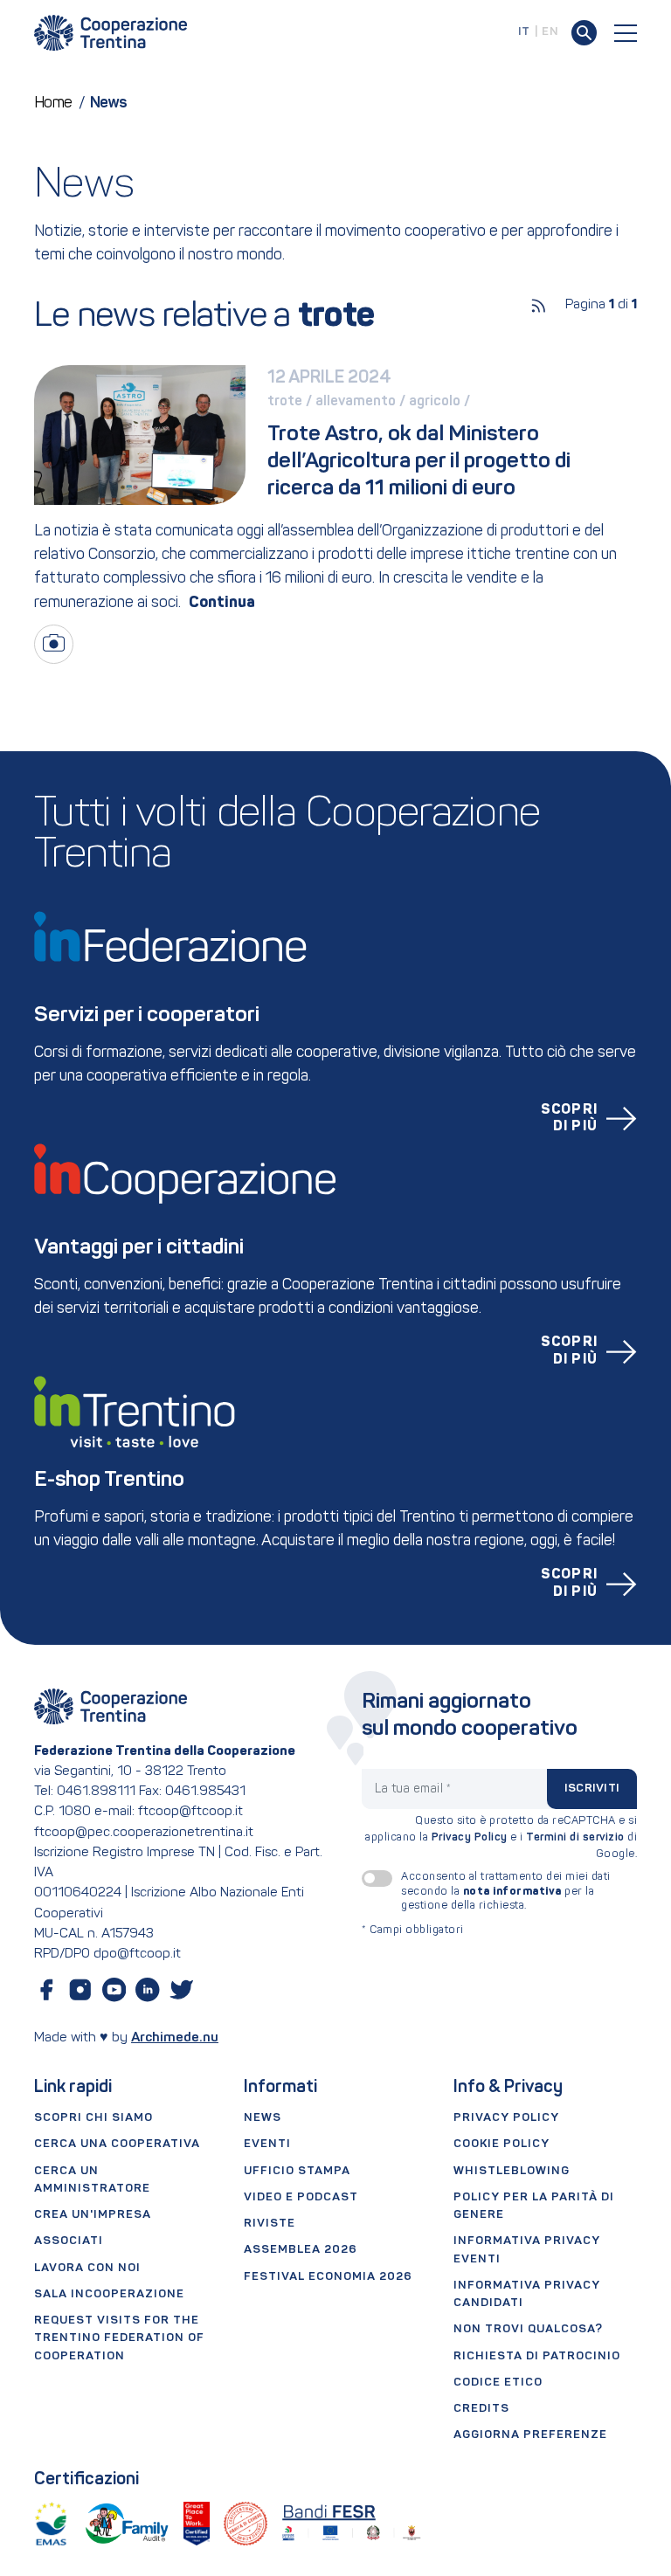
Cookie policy (502, 2144)
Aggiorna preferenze (530, 2435)
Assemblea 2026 (301, 2250)
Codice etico (498, 2383)
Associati (69, 2241)
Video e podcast (301, 2197)
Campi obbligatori (413, 1930)
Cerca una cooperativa (117, 2144)
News (263, 2118)
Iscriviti (592, 1789)
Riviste (270, 2224)
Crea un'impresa (93, 2215)
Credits (481, 2409)
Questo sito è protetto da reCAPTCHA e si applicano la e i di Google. (501, 1838)
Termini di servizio (575, 1838)
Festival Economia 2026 (328, 2277)
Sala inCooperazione (109, 2294)
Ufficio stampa (297, 2171)
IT (524, 32)
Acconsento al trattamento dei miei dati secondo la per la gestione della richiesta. (506, 1891)
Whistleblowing (512, 2171)
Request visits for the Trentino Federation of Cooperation (119, 2338)
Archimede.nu (175, 2038)
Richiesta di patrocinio (537, 2356)
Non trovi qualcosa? (528, 2329)
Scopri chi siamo (93, 2118)
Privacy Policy (470, 1838)
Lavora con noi (87, 2268)
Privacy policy (506, 2118)
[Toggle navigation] (626, 33)
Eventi (267, 2144)
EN (550, 32)
